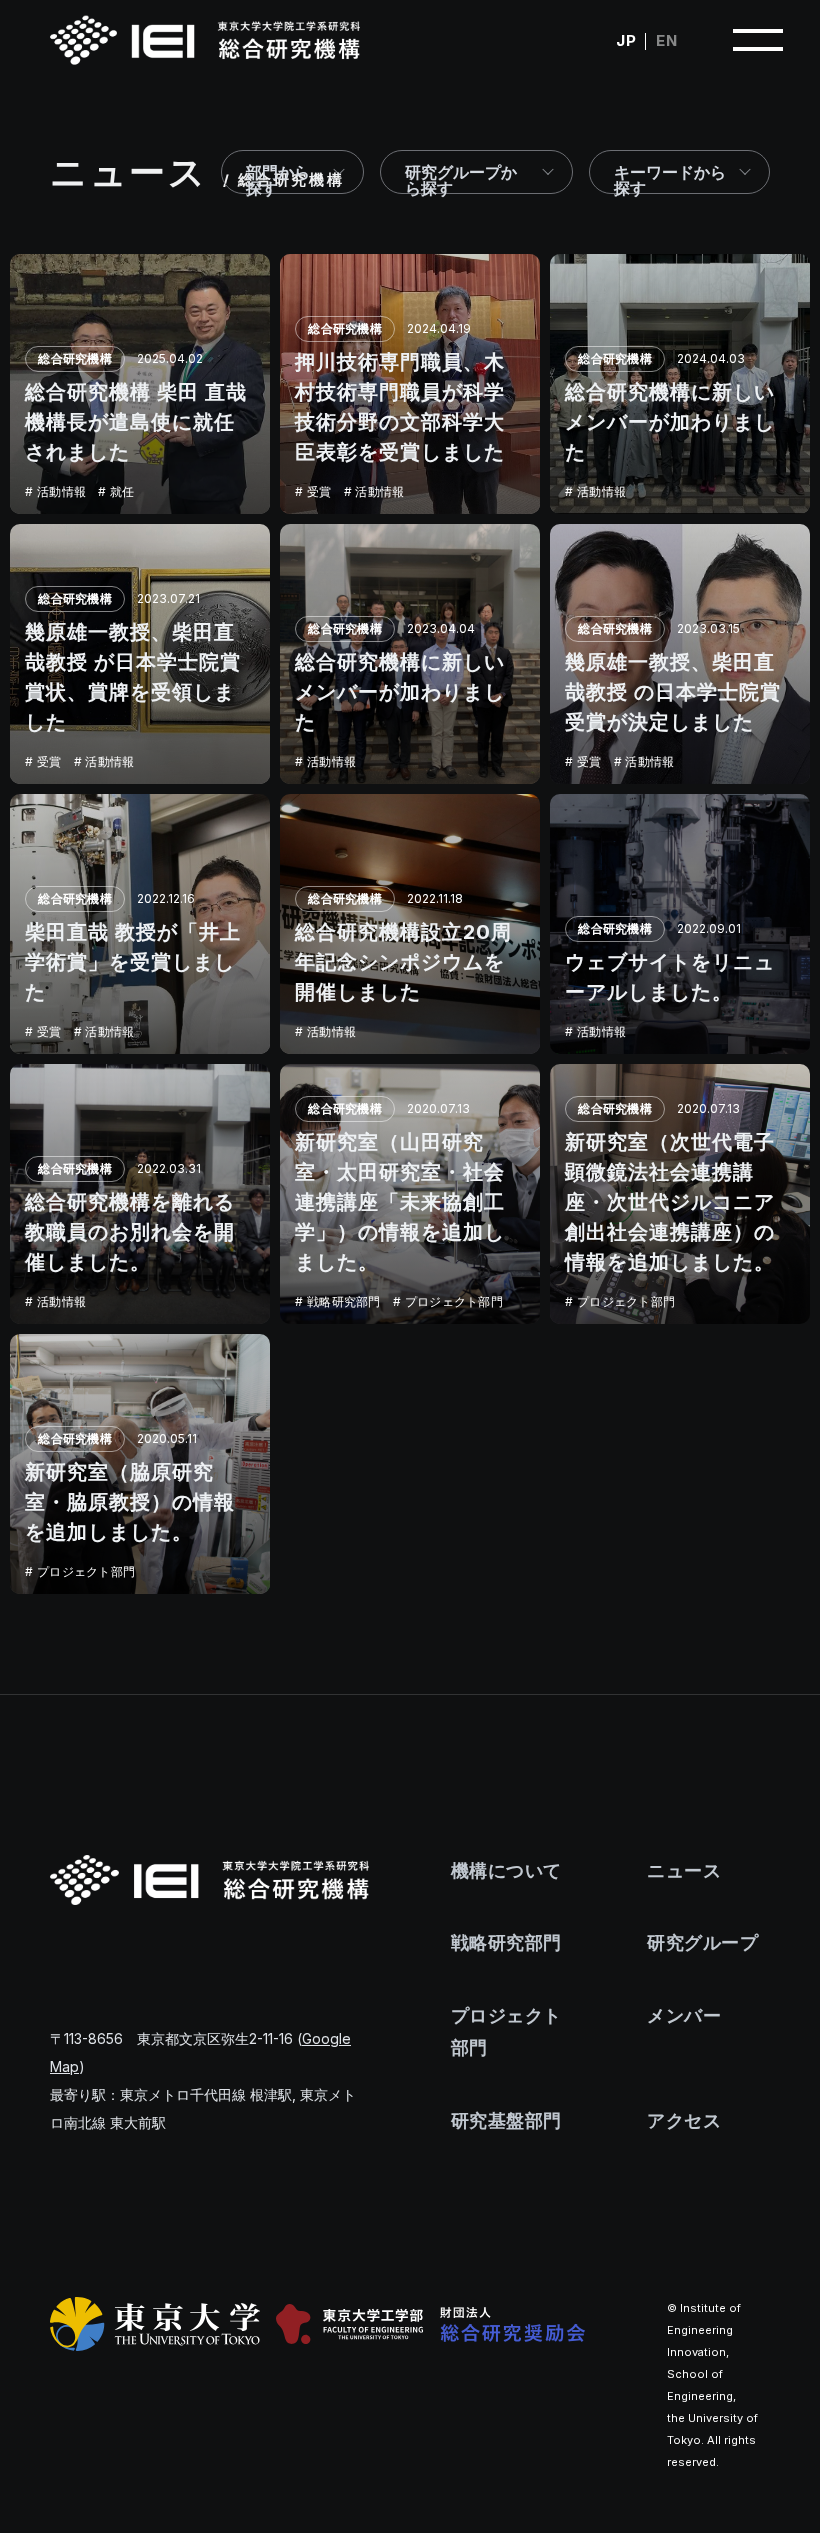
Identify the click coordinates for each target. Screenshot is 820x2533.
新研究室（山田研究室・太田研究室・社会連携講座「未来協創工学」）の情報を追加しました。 (400, 1202)
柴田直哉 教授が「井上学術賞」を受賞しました (133, 962)
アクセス (684, 2120)
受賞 (319, 491)
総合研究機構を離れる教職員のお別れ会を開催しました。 (130, 1232)
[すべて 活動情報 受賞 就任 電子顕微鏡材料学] (679, 172)
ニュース (684, 1870)
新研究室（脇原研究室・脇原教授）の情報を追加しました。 (130, 1502)
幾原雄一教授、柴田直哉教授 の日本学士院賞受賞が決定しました (673, 692)
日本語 (626, 40)
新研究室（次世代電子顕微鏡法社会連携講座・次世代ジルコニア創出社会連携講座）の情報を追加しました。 (670, 1202)
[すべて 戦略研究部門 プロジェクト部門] (292, 172)
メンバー (684, 2015)
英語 (666, 40)
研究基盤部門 (506, 2120)
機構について (506, 1870)
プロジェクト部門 (454, 1301)
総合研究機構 (75, 358)
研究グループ (702, 1942)
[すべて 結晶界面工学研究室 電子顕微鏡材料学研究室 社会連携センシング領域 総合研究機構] (477, 172)
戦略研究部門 (344, 1301)
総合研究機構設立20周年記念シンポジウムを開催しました (403, 962)
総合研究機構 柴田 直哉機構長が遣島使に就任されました (136, 422)
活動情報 (61, 491)
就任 (122, 491)
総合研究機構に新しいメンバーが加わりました (670, 422)
